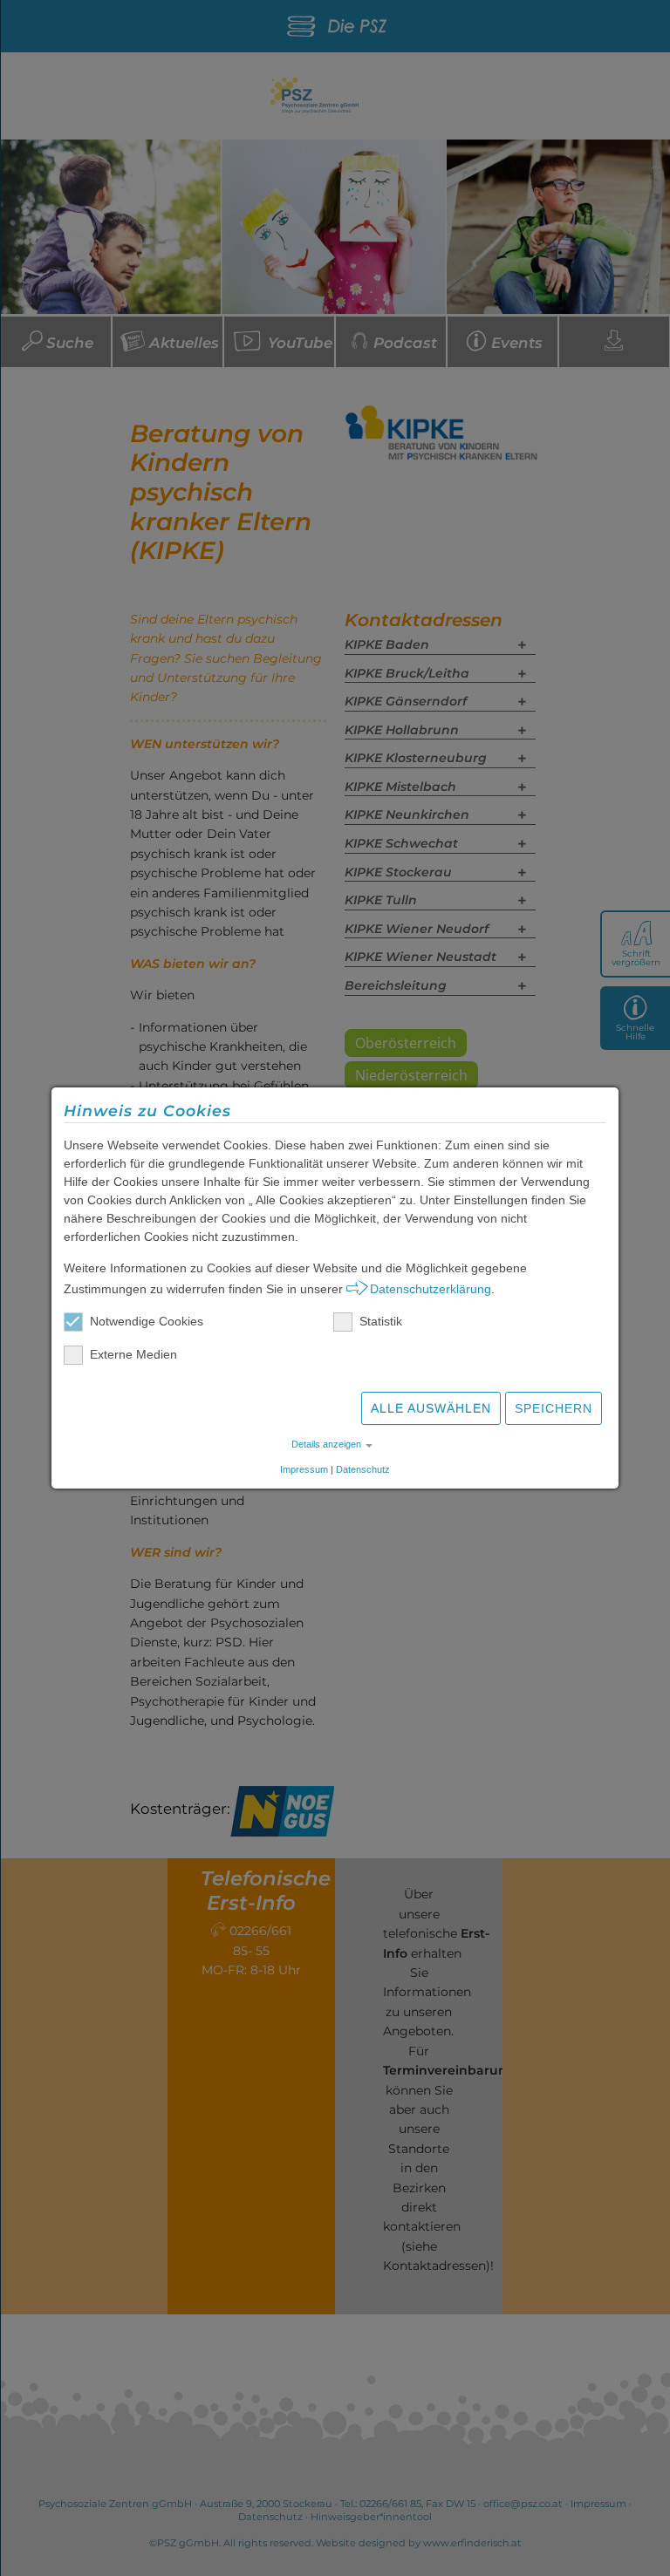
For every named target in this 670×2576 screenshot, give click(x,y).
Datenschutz (363, 1469)
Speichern (554, 1408)
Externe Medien (133, 1354)
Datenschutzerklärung (431, 1289)
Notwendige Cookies (147, 1321)
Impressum (304, 1469)
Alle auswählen (431, 1408)
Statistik (381, 1321)
